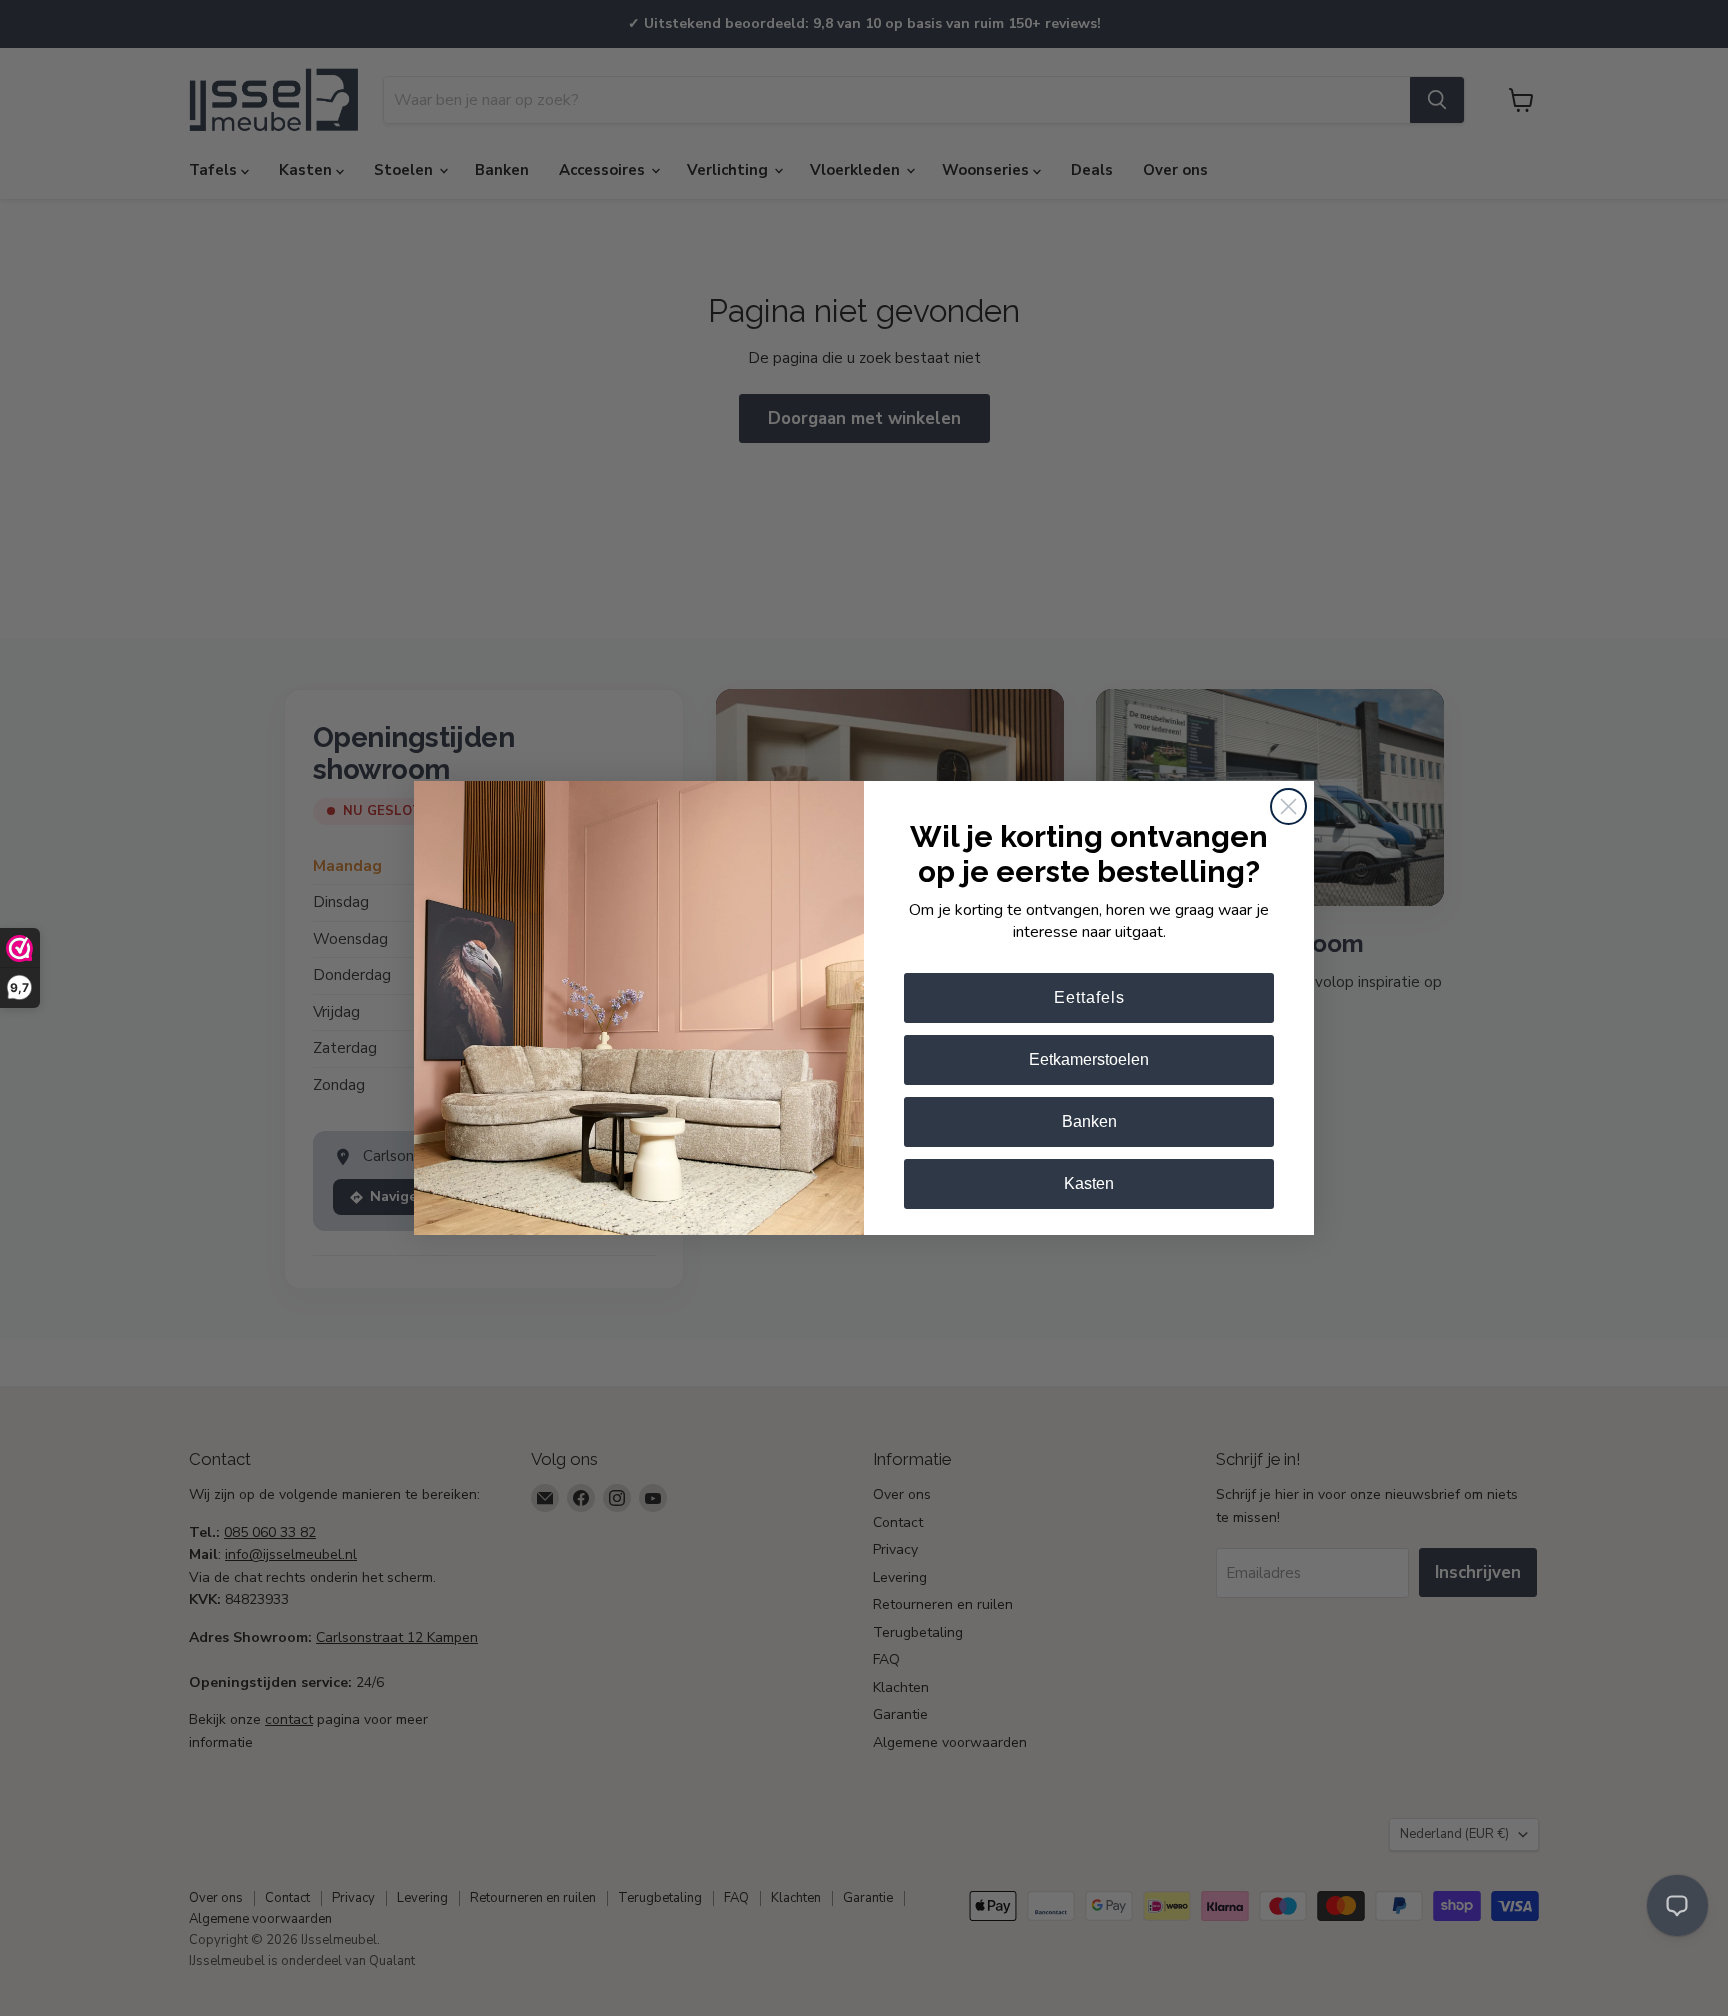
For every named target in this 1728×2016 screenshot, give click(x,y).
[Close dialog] (1288, 806)
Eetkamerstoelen (1089, 1059)
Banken (1089, 1121)
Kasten (1089, 1183)
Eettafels (1089, 997)
